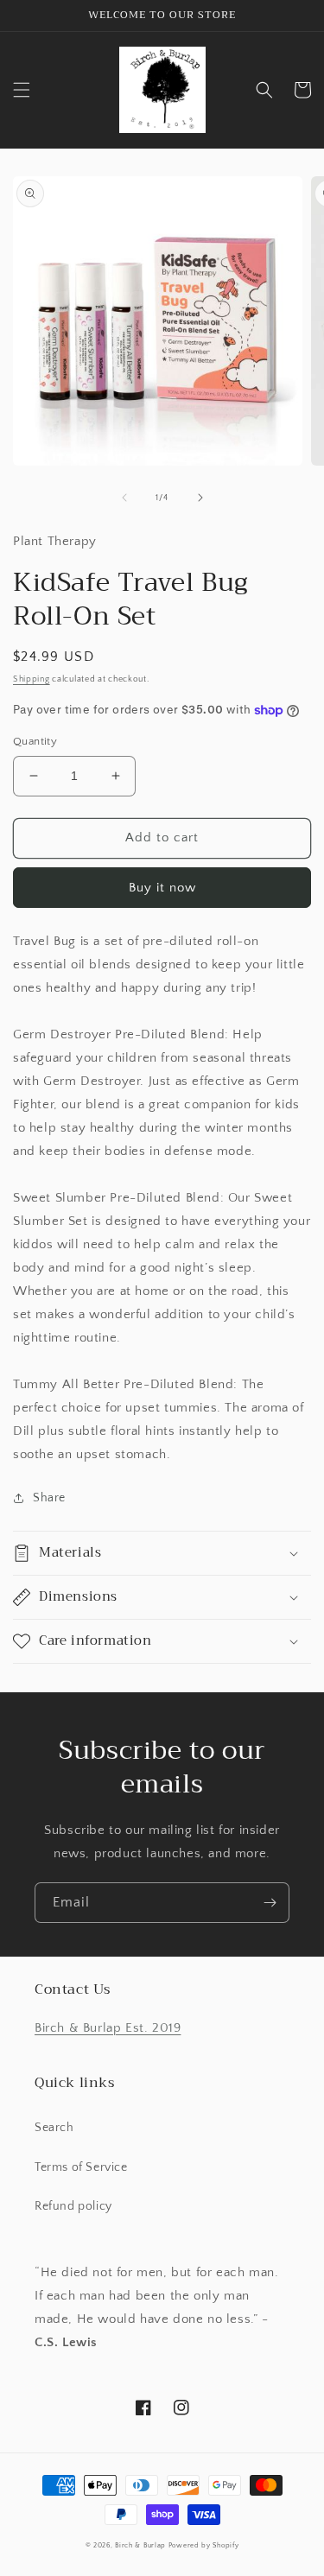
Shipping (32, 679)
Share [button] (49, 1498)
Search (54, 2128)
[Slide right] (200, 498)
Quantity (35, 741)
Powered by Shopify (204, 2545)
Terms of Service (81, 2167)
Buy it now (162, 888)
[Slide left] (124, 498)
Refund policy (73, 2206)
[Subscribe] (270, 1903)
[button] (22, 90)
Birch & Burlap (140, 2545)
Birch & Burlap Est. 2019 (108, 2028)
